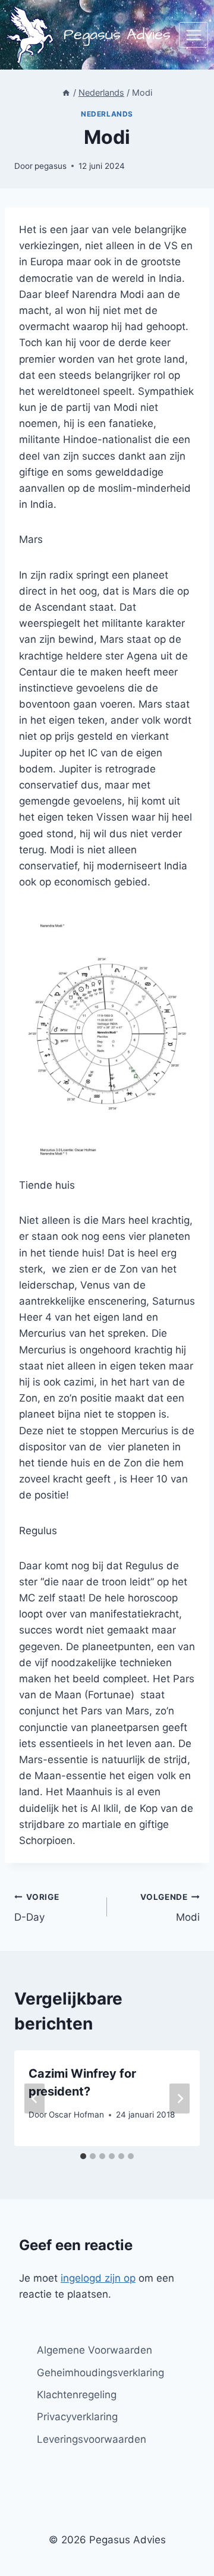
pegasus (51, 166)
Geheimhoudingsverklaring (100, 2373)
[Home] (66, 92)
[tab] (83, 2156)
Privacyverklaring (77, 2417)
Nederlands (107, 114)
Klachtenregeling (77, 2395)
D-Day (37, 1908)
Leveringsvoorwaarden (92, 2439)
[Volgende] (180, 2098)
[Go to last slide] (34, 2098)
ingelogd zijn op (98, 2278)
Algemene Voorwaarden (95, 2350)
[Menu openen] (193, 35)
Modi (170, 1908)
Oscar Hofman (76, 2115)
